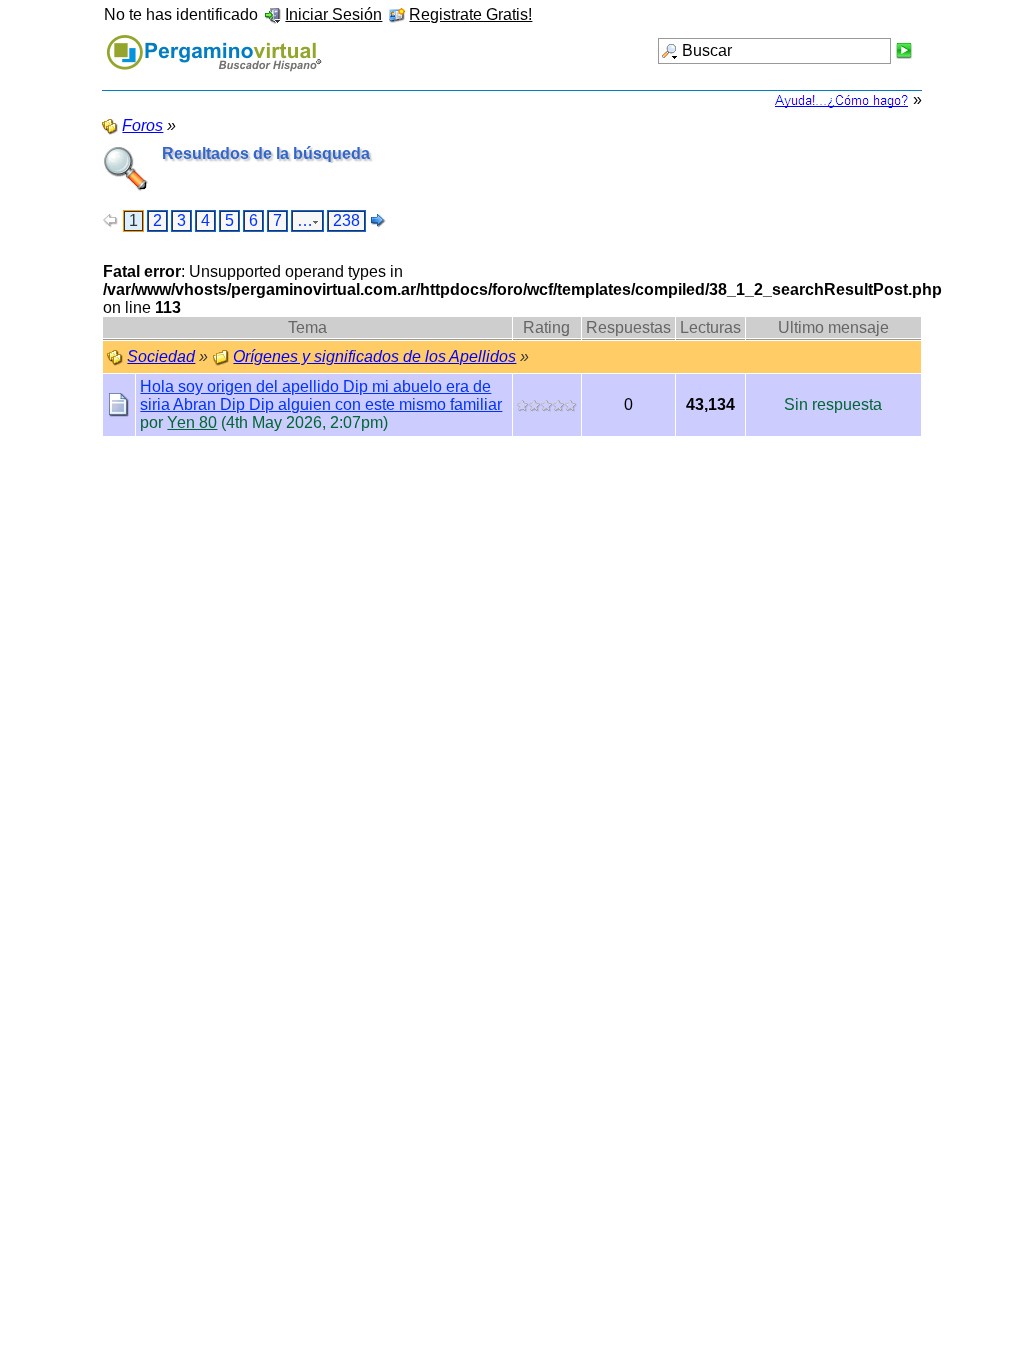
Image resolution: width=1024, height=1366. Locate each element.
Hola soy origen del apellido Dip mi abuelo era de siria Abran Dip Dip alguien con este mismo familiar (321, 395)
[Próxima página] (378, 220)
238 (346, 220)
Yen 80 (192, 422)
